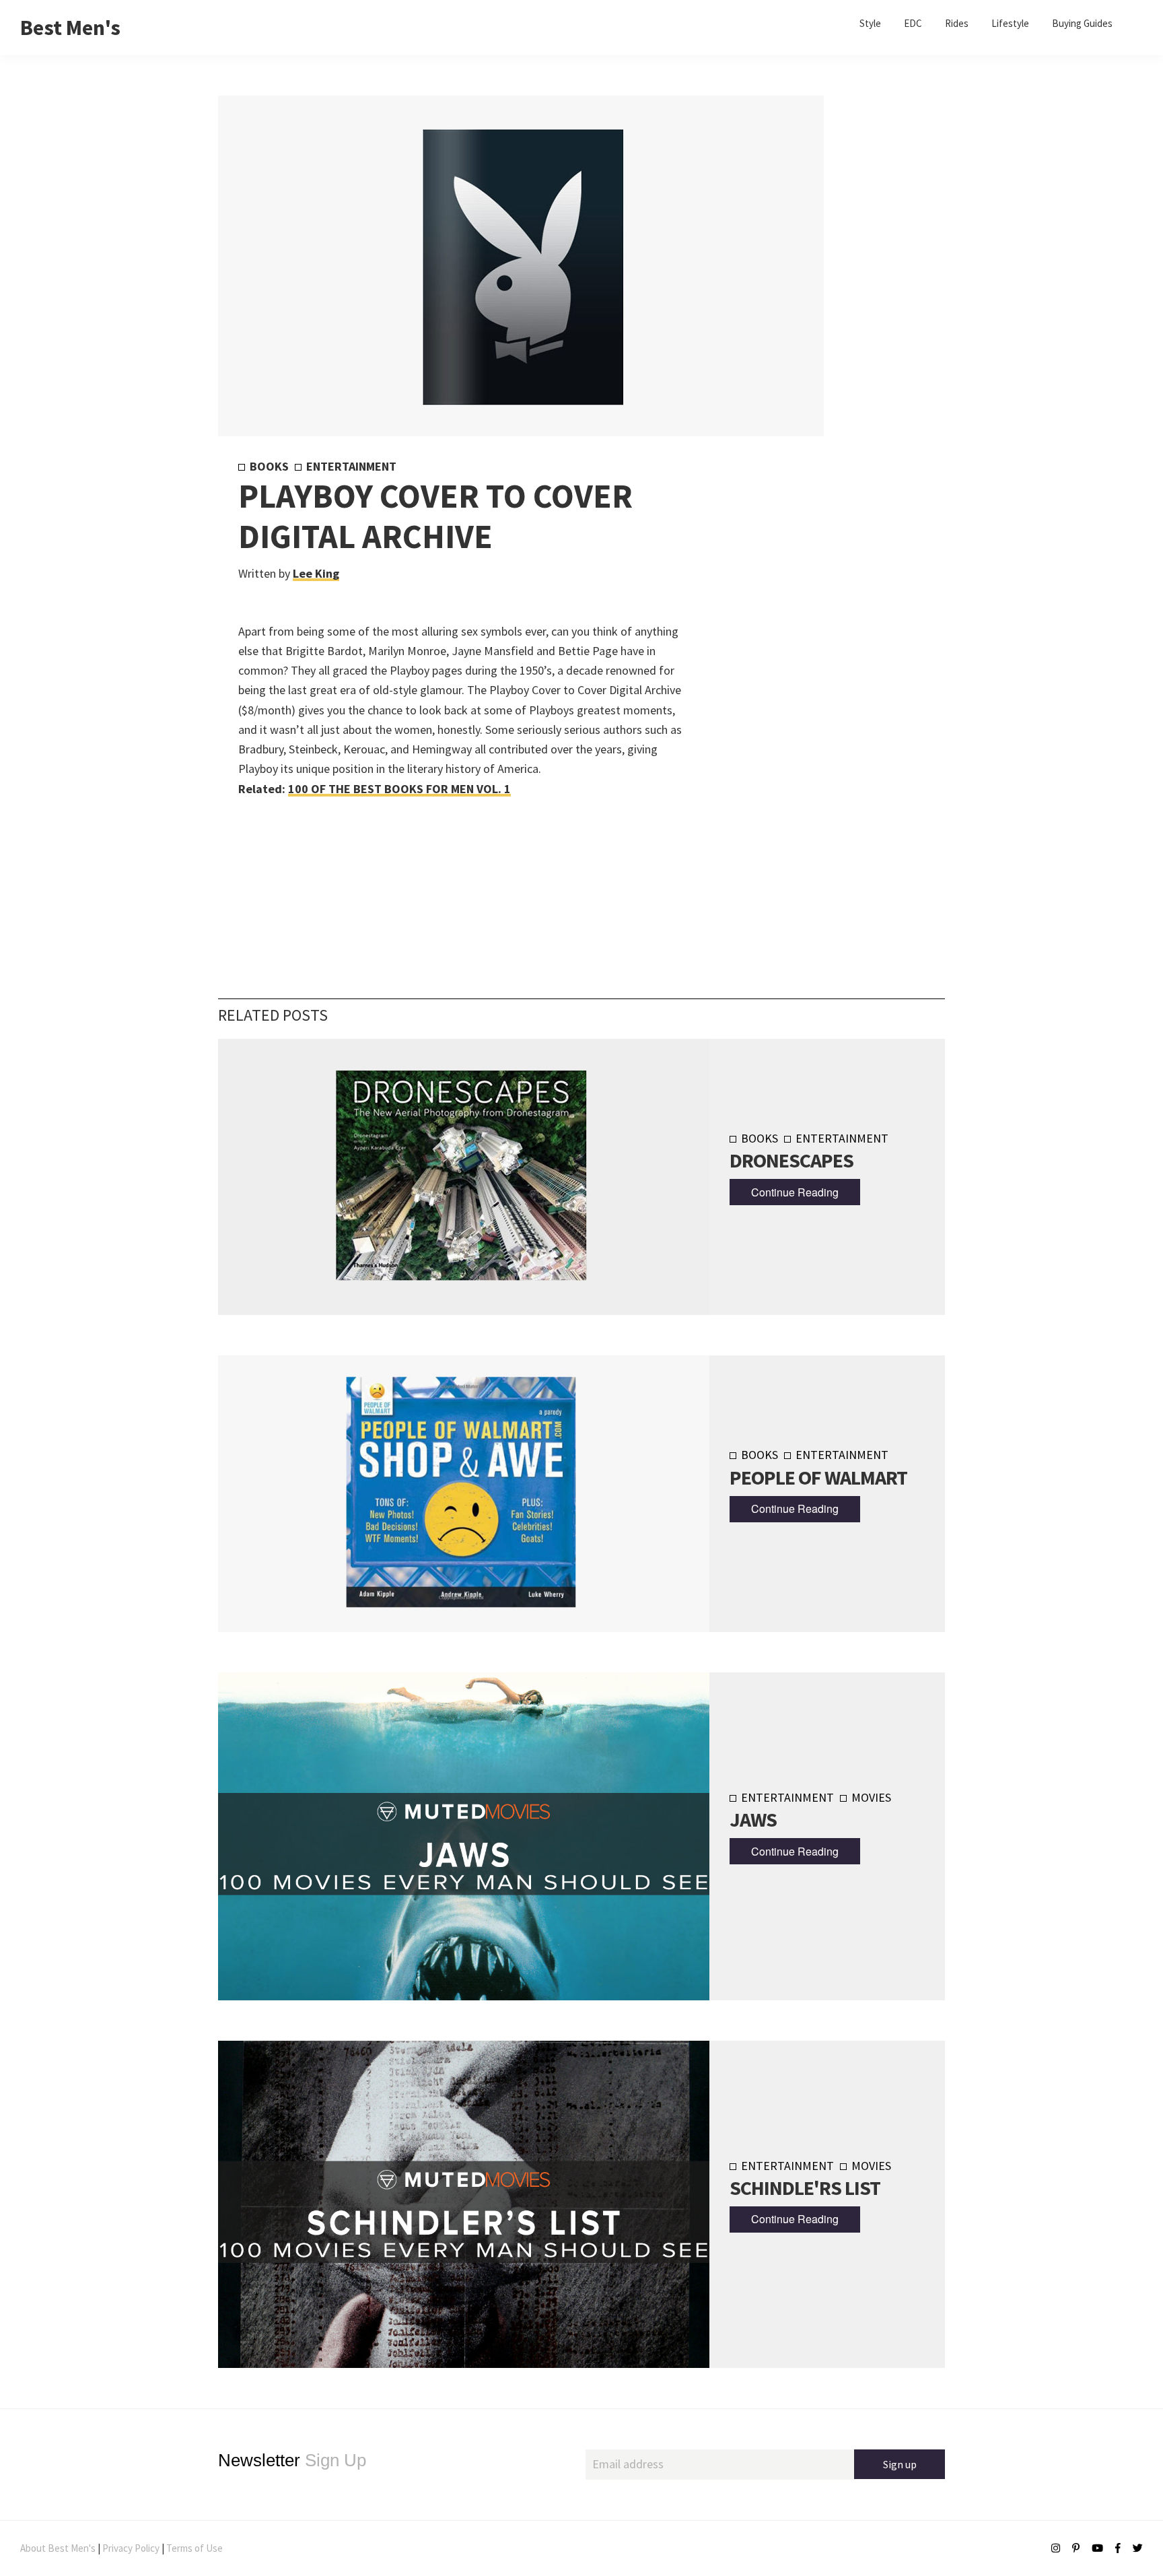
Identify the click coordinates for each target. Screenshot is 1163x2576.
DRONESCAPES (791, 1160)
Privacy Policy (131, 2548)
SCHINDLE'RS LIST (805, 2188)
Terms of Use (195, 2548)
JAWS (753, 1819)
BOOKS (269, 466)
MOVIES (871, 1797)
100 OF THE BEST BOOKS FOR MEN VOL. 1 (399, 789)
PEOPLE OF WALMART (818, 1477)
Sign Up (292, 2460)
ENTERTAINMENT (351, 466)
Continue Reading (795, 1192)
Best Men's (70, 28)
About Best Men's (58, 2548)
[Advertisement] (805, 682)
